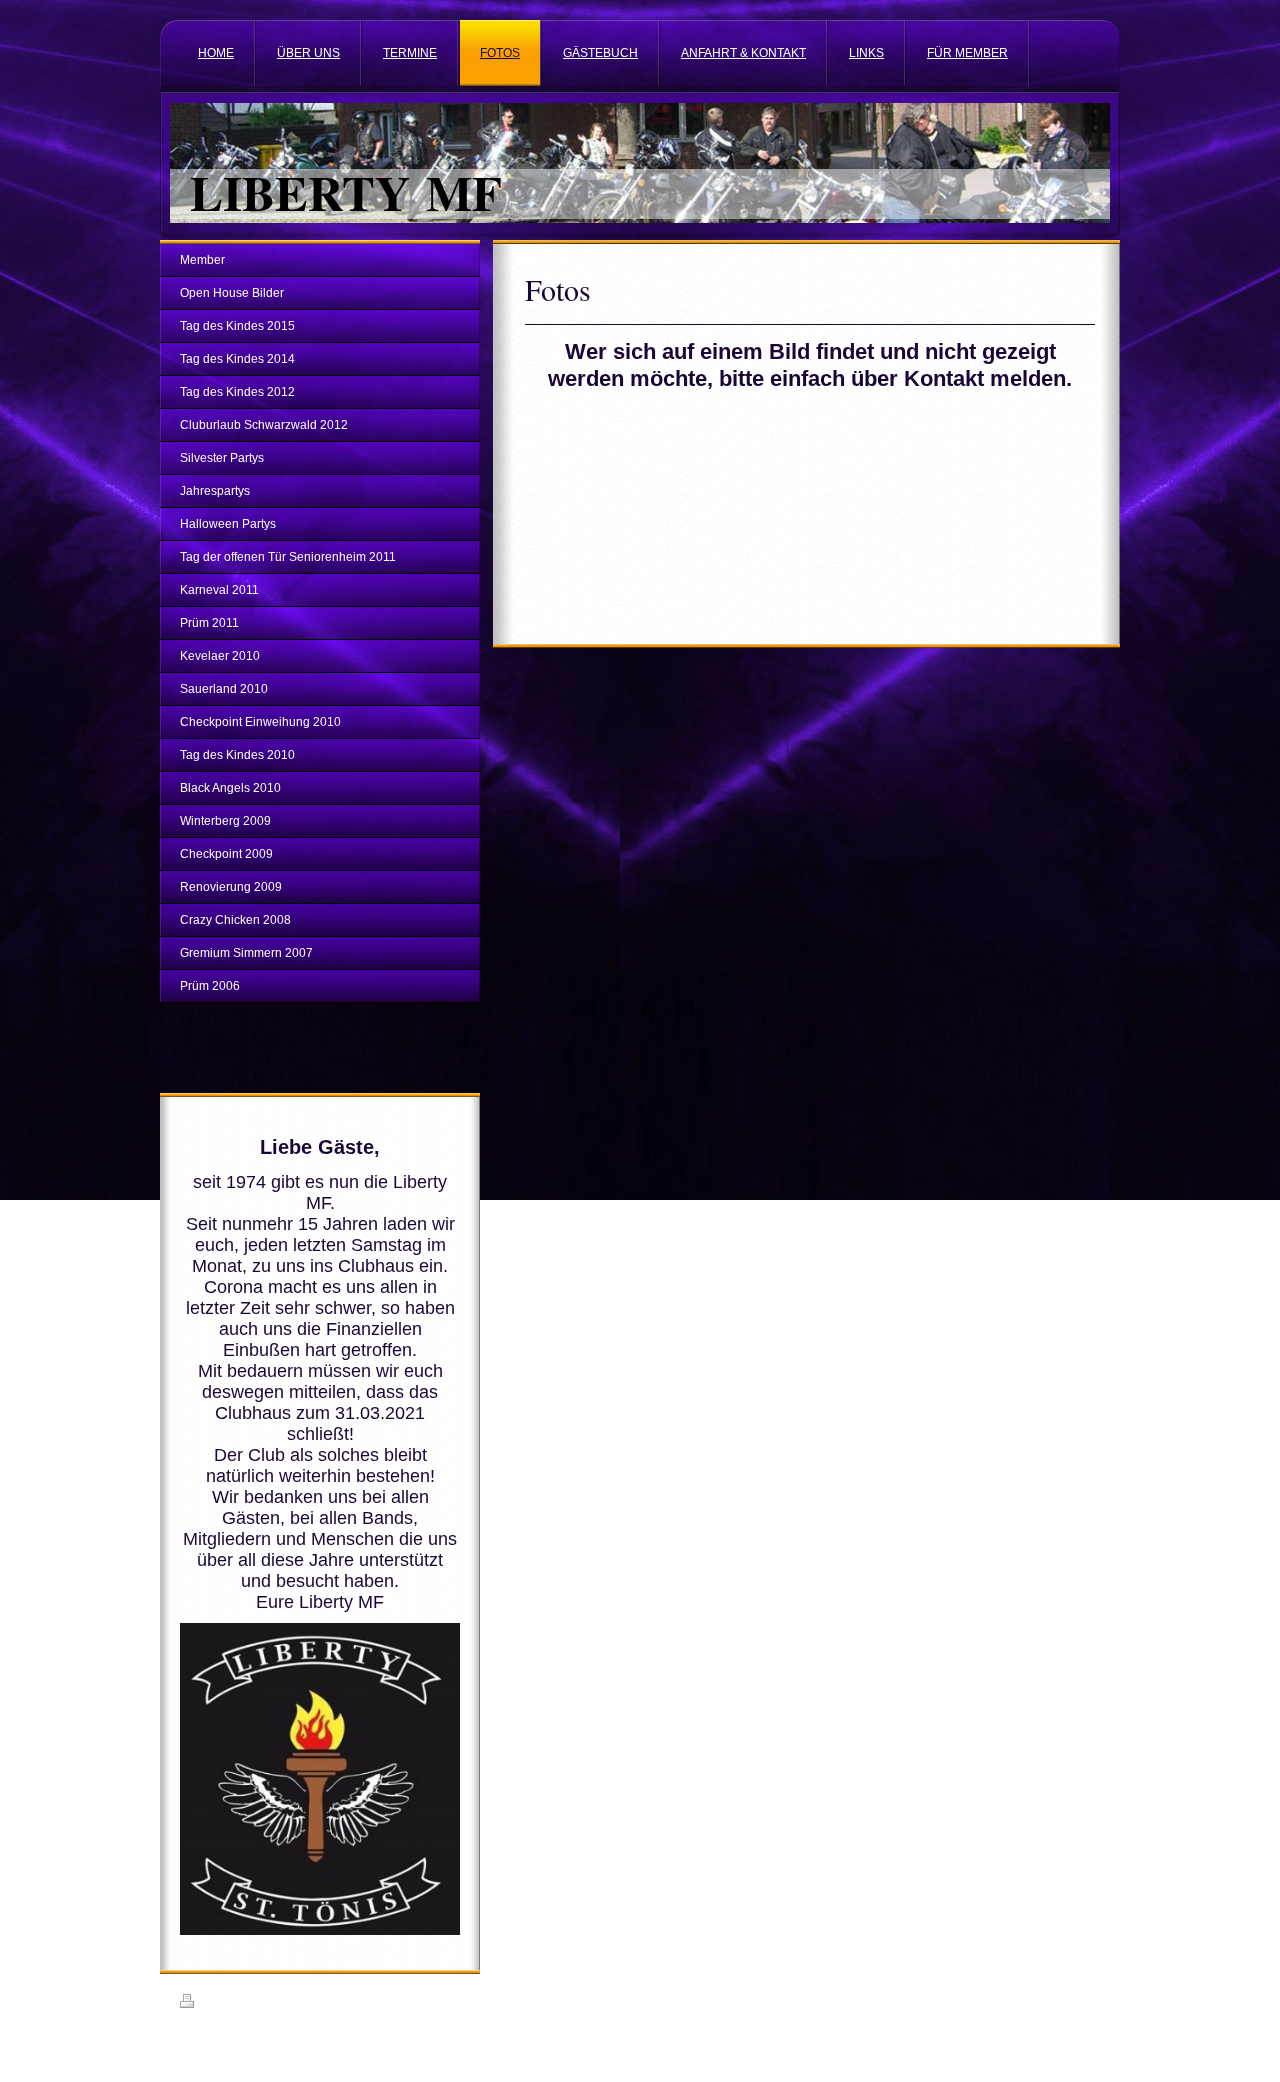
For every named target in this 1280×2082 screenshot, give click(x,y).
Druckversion (234, 2004)
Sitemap (295, 2004)
